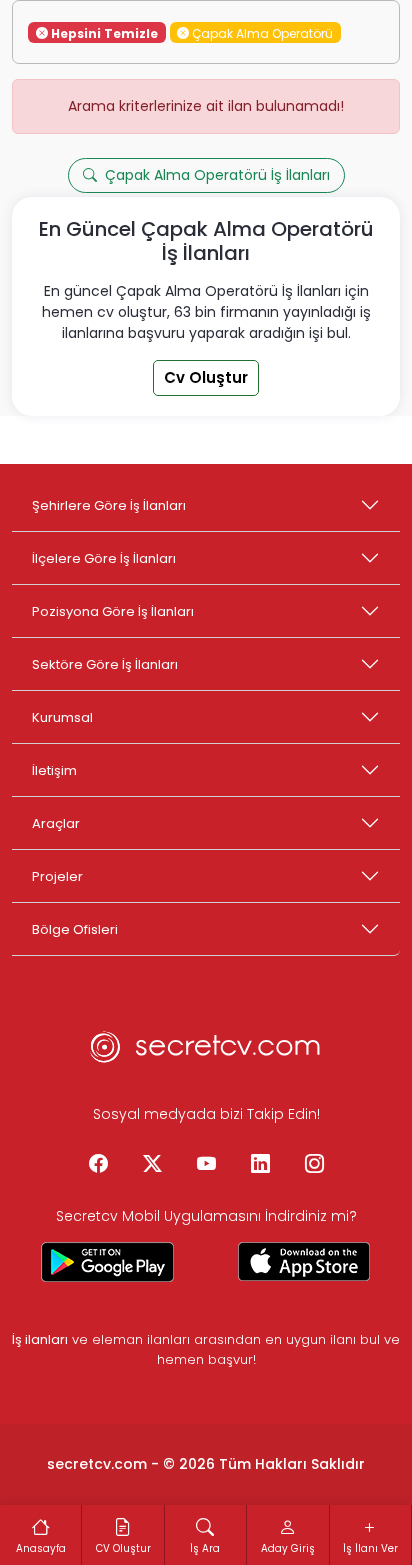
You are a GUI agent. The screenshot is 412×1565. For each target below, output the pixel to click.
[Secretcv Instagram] (314, 1165)
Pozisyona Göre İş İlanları (113, 611)
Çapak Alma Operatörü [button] (261, 32)
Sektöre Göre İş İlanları (105, 664)
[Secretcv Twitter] (152, 1165)
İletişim (54, 770)
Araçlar (56, 823)
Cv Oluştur (206, 377)
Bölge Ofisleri (75, 929)
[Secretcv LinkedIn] (260, 1165)
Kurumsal (62, 717)
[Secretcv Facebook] (98, 1165)
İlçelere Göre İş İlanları (104, 558)
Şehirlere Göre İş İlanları (109, 505)
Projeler (57, 876)
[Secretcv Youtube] (206, 1165)
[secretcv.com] (206, 1053)
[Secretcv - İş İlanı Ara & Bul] (108, 1262)
